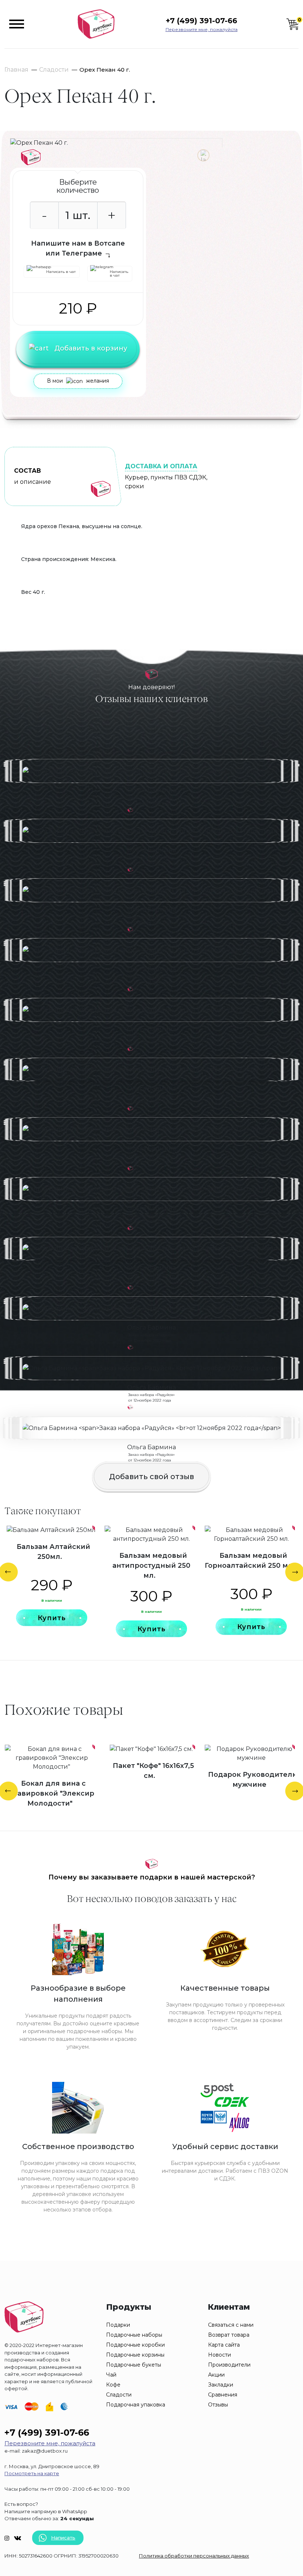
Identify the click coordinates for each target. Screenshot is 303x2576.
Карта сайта (224, 2345)
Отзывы (218, 2405)
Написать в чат (61, 272)
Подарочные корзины (135, 2355)
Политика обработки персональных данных (194, 2556)
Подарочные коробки (135, 2345)
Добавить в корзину (91, 348)
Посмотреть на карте (32, 2473)
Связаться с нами (231, 2325)
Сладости (54, 70)
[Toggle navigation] (17, 24)
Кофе (113, 2385)
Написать (63, 2538)
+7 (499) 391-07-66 (201, 21)
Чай (111, 2375)
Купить (52, 1618)
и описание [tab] (33, 476)
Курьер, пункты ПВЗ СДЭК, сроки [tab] (166, 476)
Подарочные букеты (134, 2365)
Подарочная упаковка (136, 2405)
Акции (216, 2375)
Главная (16, 70)
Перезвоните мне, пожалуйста (202, 29)
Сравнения (223, 2395)
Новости (219, 2355)
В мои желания (78, 381)
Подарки (118, 2325)
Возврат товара (229, 2335)
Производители (229, 2365)
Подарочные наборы (134, 2335)
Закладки (221, 2385)
